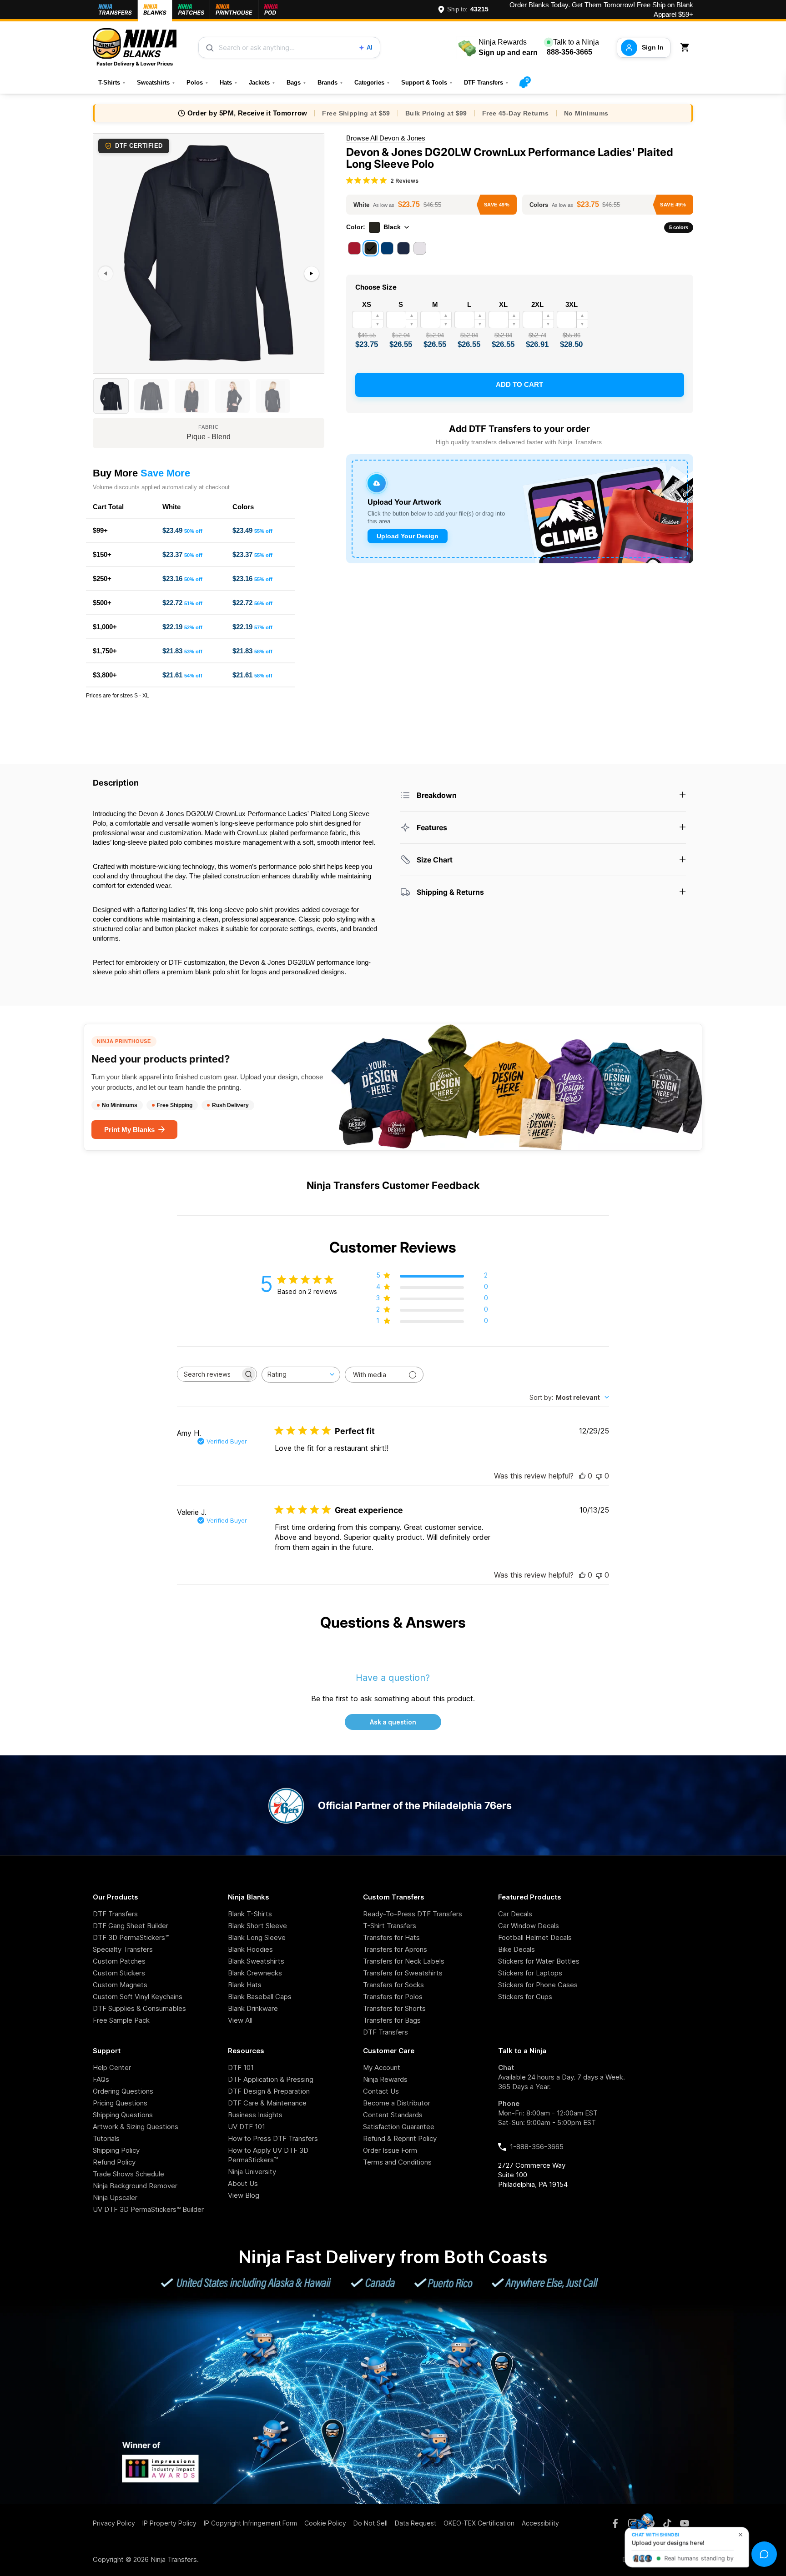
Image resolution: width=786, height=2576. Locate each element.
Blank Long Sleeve (257, 1937)
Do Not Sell (370, 2523)
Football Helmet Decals (535, 1937)
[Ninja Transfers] (135, 48)
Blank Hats (245, 1985)
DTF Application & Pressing (271, 2079)
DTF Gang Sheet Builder (131, 1926)
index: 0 (104, 369)
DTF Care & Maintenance (267, 2103)
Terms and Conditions (397, 2162)
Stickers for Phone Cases (538, 1985)
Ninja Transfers (174, 2559)
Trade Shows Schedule (128, 2174)
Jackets (262, 83)
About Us (243, 2183)
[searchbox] (209, 1374)
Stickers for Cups (525, 1997)
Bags (297, 83)
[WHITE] (420, 248)
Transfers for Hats (391, 1937)
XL (503, 304)
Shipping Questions (123, 2115)
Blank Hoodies (250, 1949)
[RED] (354, 248)
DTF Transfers (486, 83)
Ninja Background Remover (135, 2186)
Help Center (112, 2067)
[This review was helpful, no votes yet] (582, 1476)
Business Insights (255, 2115)
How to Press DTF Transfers (273, 2138)
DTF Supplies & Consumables (139, 2008)
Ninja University (252, 2172)
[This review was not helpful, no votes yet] (599, 1476)
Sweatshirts (156, 83)
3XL (572, 304)
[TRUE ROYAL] (387, 248)
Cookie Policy (325, 2523)
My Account (382, 2067)
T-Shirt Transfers (390, 1926)
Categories (372, 83)
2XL (537, 304)
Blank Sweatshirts (256, 1961)
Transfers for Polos (393, 1997)
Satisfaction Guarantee (399, 2127)
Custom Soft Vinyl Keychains (138, 1997)
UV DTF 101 (247, 2127)
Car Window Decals (529, 1926)
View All (240, 2020)
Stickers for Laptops (530, 1973)
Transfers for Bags (392, 2020)
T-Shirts (112, 83)
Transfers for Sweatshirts (403, 1973)
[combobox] (301, 1375)
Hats (229, 83)
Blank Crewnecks (255, 1973)
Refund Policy (114, 2162)
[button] (686, 48)
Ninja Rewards (385, 2079)
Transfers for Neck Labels (404, 1961)
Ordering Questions (123, 2091)
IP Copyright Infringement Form (250, 2523)
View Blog (244, 2195)
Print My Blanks (129, 1130)
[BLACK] (371, 248)
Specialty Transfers (123, 1949)
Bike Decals (516, 1949)
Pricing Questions (120, 2103)
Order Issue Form (390, 2150)
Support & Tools (427, 83)
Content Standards (393, 2115)
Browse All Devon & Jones (386, 138)
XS (367, 304)
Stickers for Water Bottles (539, 1961)
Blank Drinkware (253, 2008)
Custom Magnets (120, 1985)
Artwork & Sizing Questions (136, 2127)
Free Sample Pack (121, 2020)
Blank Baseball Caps (260, 1997)
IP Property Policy (169, 2523)
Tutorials (106, 2138)
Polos (198, 83)
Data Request (416, 2523)
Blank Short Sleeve (257, 1926)
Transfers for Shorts (394, 2008)
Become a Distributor (397, 2103)
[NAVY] (403, 248)
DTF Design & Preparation (269, 2091)
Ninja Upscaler (115, 2198)
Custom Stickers (119, 1973)
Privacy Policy (114, 2523)
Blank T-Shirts (250, 1914)
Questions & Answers (393, 1622)
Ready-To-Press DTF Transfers (413, 1914)
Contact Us (381, 2091)
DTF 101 (241, 2067)
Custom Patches (119, 1961)
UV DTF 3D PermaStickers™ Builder (148, 2209)
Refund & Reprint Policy (400, 2138)
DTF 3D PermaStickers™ (131, 1937)
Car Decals (515, 1914)
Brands (330, 83)
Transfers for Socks (393, 1985)
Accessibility (540, 2523)
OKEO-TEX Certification (479, 2523)
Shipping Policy (116, 2150)
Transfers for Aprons (395, 1949)
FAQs (101, 2079)
